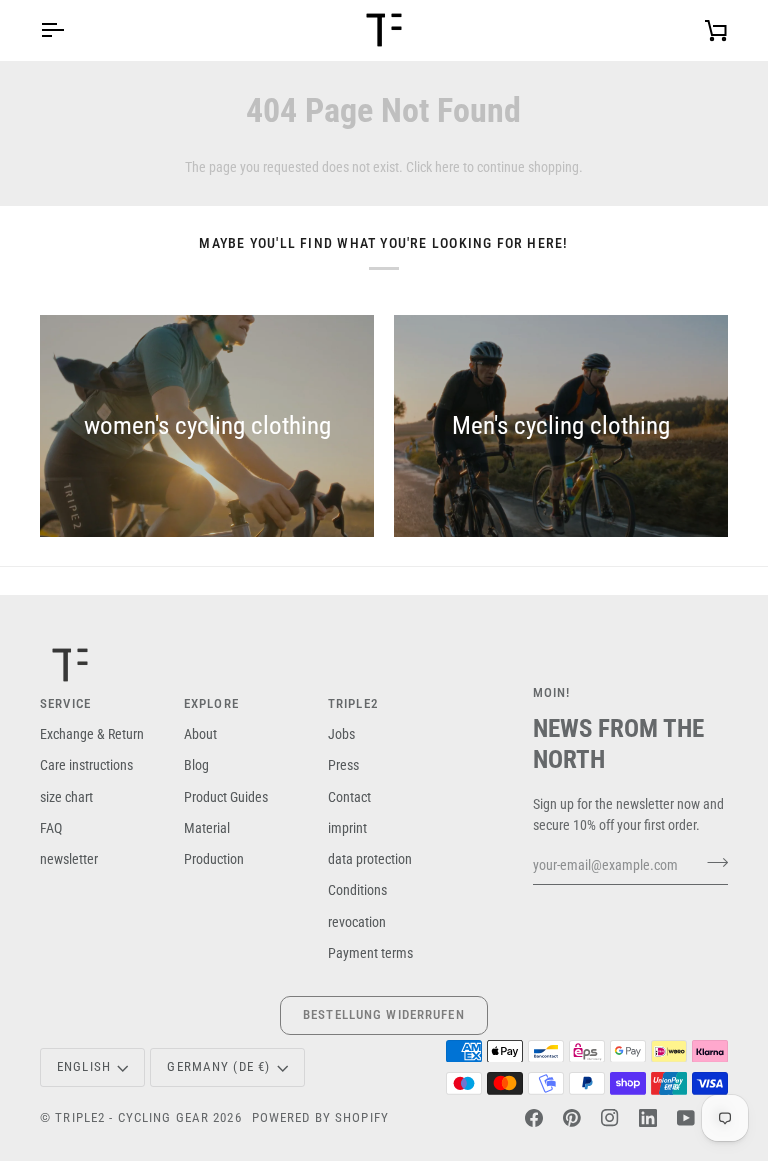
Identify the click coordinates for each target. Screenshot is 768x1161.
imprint (347, 828)
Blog (196, 765)
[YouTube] (686, 1118)
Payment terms (370, 953)
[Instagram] (610, 1118)
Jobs (341, 734)
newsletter (69, 859)
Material (207, 828)
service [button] (65, 703)
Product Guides (226, 797)
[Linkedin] (648, 1118)
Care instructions (86, 765)
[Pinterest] (572, 1118)
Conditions (357, 890)
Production (214, 859)
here (447, 167)
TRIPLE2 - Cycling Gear (132, 1117)
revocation (357, 922)
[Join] (711, 863)
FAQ (51, 828)
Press (343, 765)
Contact (349, 797)
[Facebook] (534, 1118)
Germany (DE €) (218, 1066)
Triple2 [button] (353, 703)
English (84, 1066)
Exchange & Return (92, 734)
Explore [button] (211, 703)
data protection (370, 859)
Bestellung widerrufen (384, 1014)
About (200, 734)
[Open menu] (70, 30)
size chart (66, 797)
